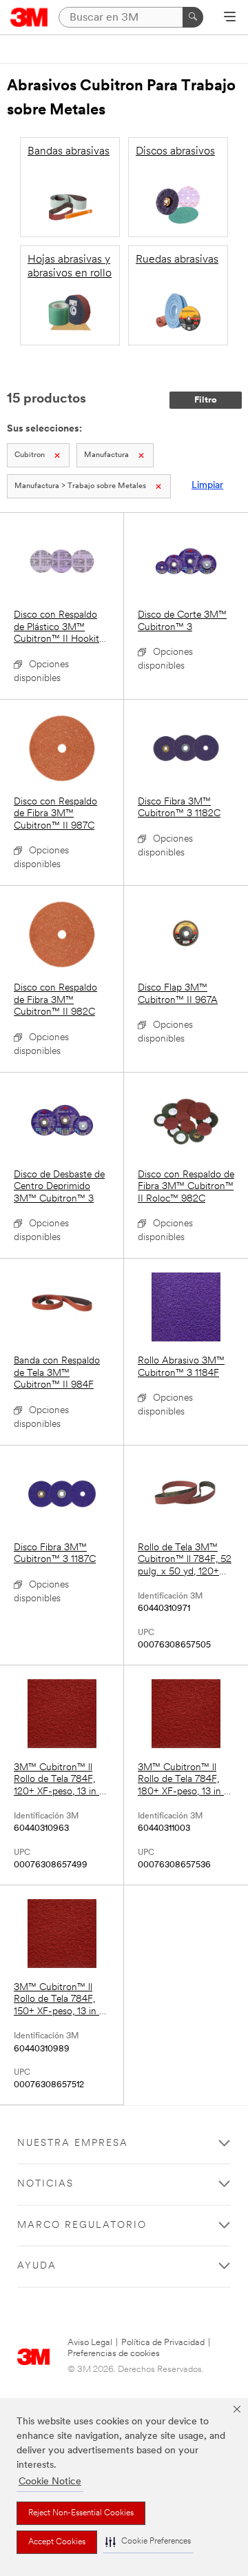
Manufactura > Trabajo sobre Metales (80, 486)
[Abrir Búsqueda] (230, 18)
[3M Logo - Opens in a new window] (29, 17)
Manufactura (106, 455)
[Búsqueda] (193, 17)
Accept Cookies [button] (57, 2542)
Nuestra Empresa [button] (73, 2143)
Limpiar (207, 486)
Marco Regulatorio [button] (82, 2225)
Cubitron (30, 455)
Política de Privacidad (163, 2343)
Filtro (206, 400)
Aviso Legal (90, 2343)
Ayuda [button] (37, 2266)
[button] (148, 2542)
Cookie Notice (50, 2482)
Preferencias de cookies (114, 2354)
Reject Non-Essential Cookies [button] (81, 2513)
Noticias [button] (45, 2184)
